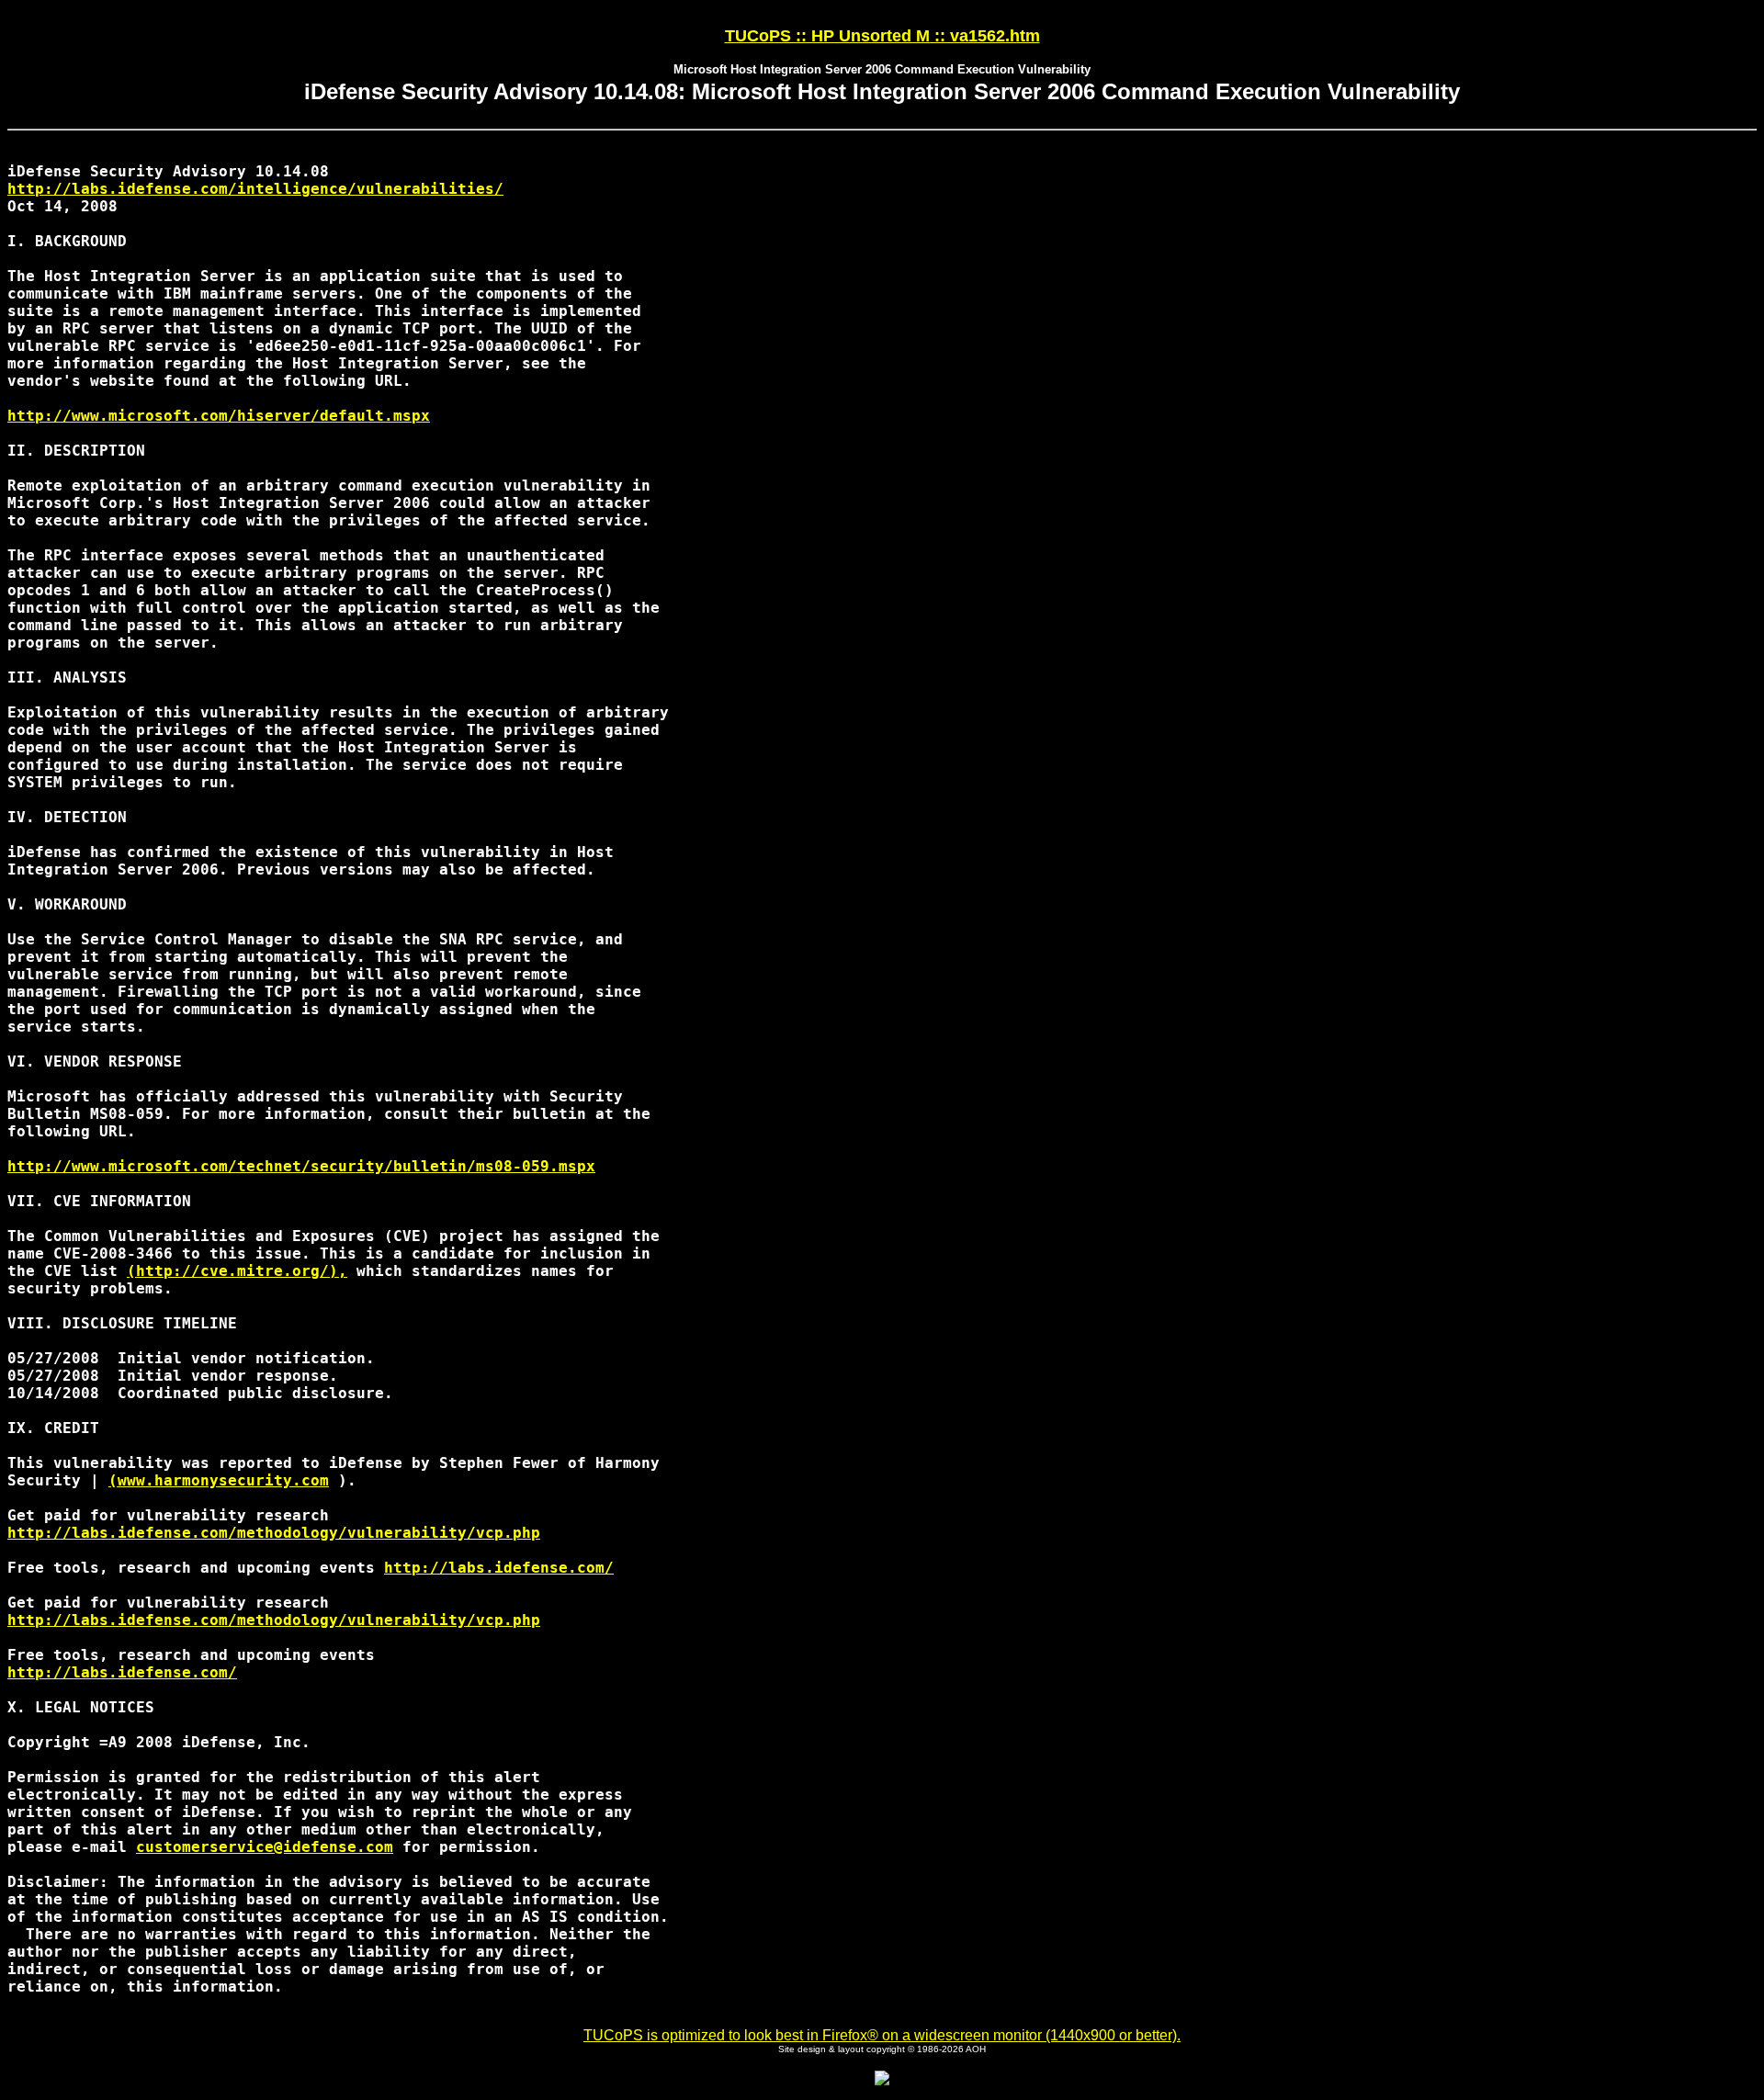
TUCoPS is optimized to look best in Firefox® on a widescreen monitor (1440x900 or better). (882, 2035)
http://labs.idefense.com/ (499, 1568)
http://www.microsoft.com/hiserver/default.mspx (219, 416)
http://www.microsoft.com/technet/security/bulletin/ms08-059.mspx (301, 1166)
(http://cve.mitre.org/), (237, 1271)
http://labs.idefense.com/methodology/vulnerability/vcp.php (274, 1533)
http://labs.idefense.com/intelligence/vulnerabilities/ (255, 189)
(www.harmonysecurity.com (219, 1480)
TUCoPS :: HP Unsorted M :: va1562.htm (882, 36)
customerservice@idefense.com (265, 1847)
